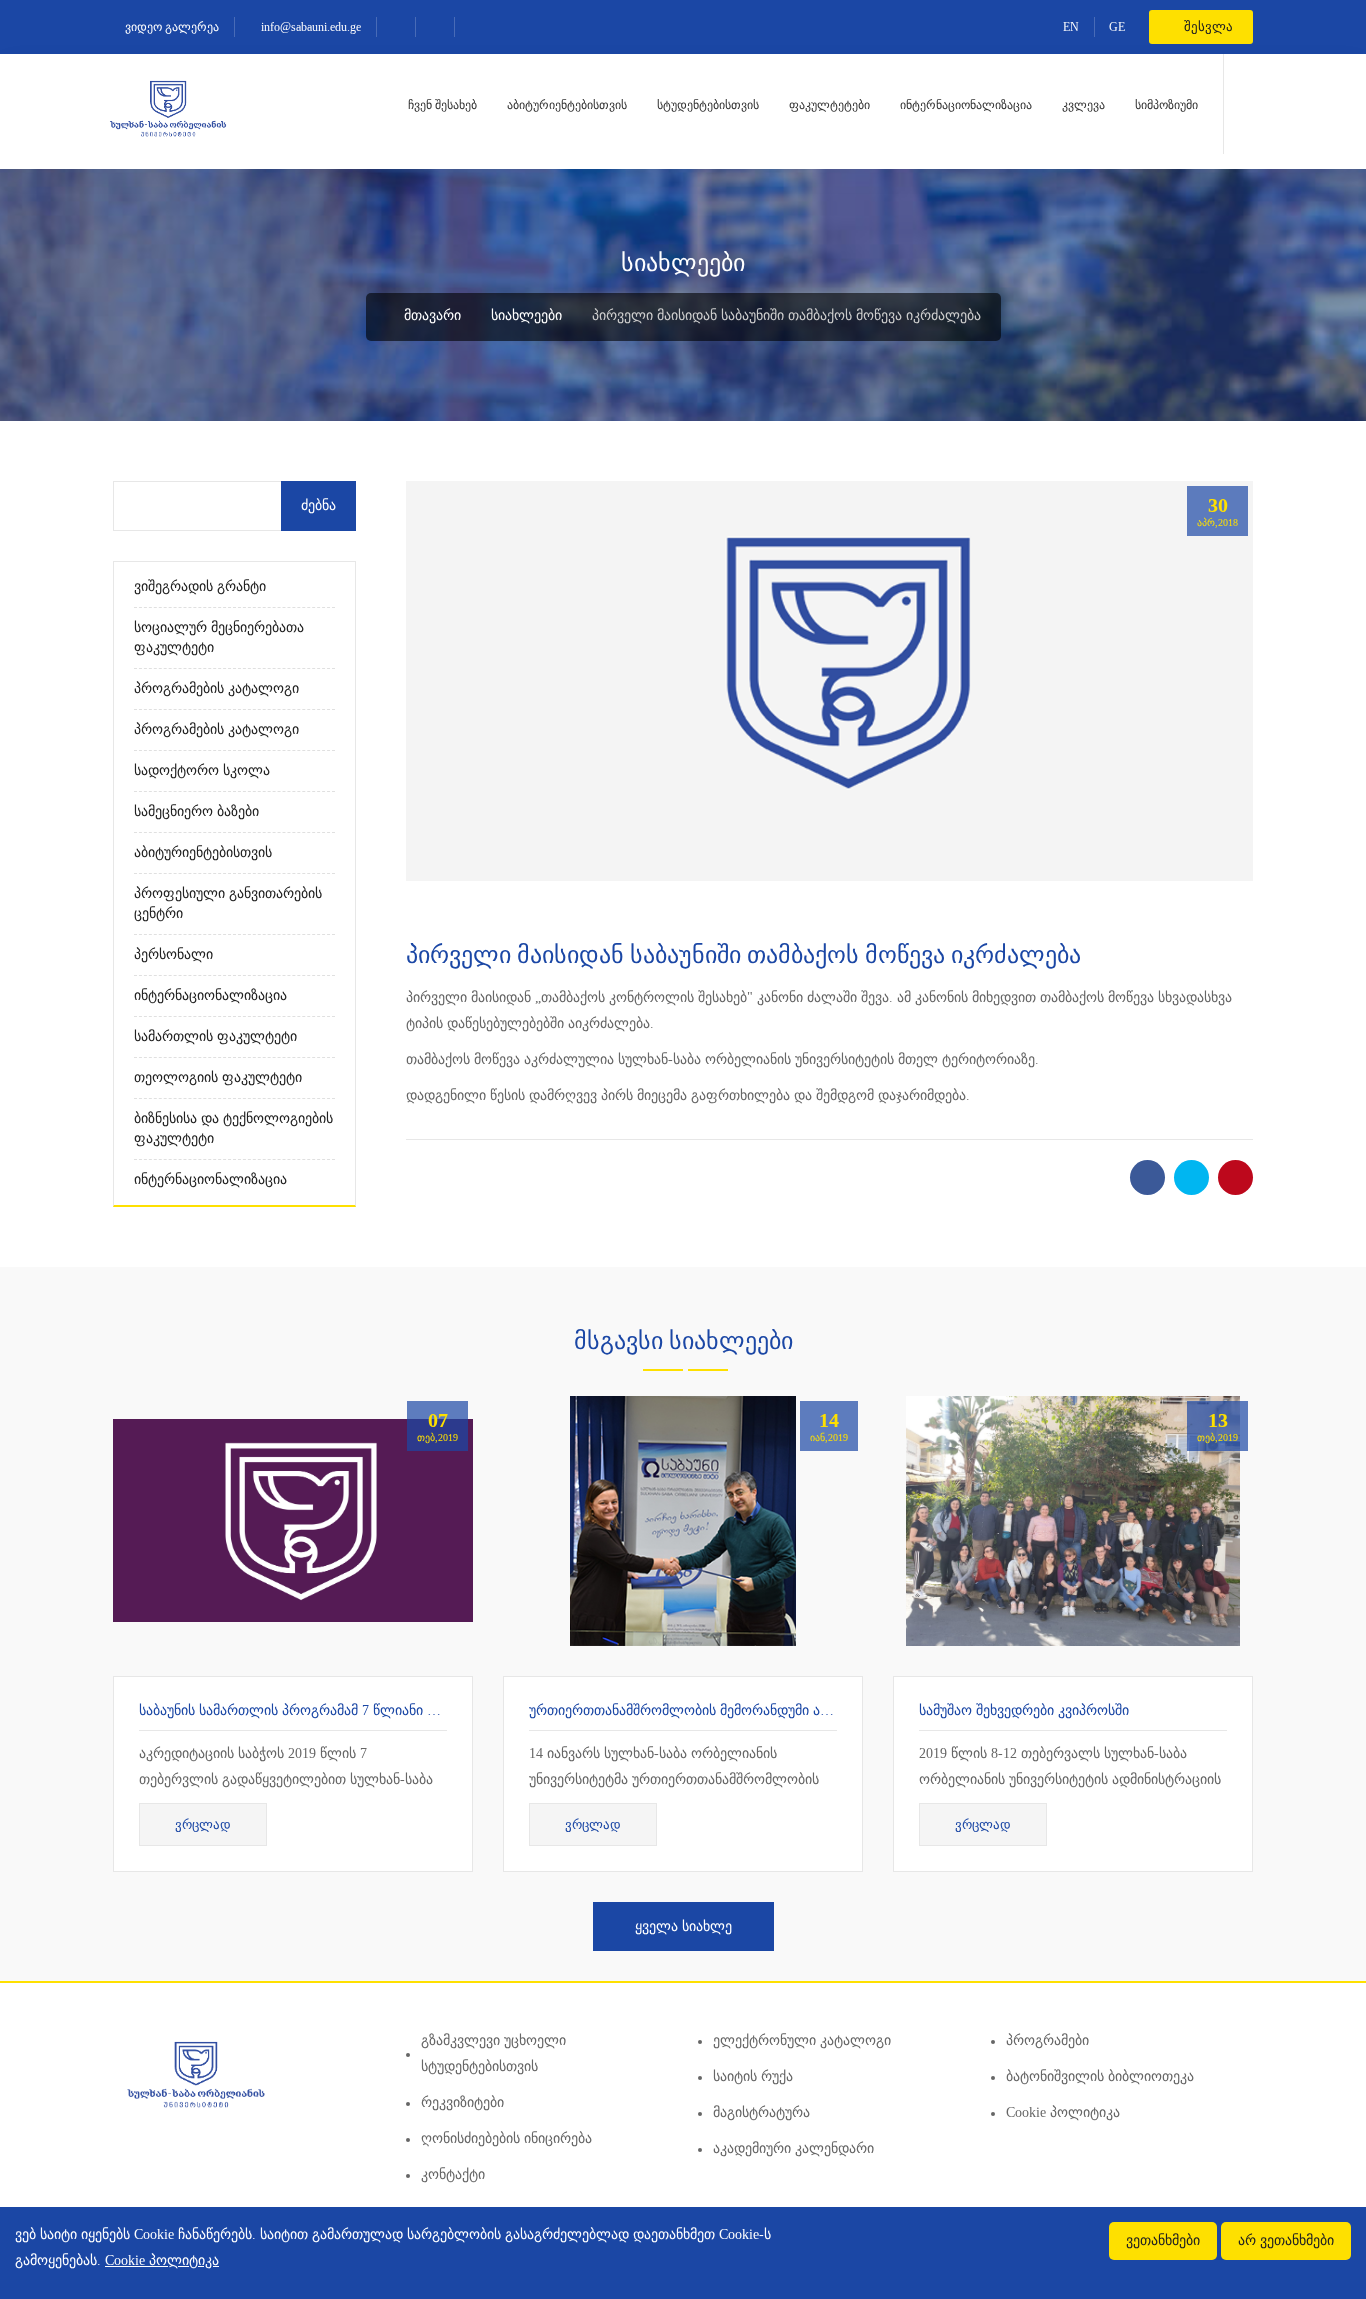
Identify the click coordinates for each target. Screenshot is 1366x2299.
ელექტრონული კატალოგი (802, 2040)
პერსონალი (173, 954)
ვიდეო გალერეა (170, 27)
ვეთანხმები (1163, 2240)
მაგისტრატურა (761, 2112)
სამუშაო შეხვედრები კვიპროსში (1024, 1710)
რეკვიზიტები (462, 2102)
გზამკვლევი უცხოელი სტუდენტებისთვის (493, 2053)
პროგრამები (1047, 2040)
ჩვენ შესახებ (442, 105)
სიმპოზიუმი (1166, 105)
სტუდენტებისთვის (708, 105)
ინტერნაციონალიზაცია (966, 105)
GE (1117, 27)
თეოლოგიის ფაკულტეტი (218, 1077)
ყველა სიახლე (683, 1926)
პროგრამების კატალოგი (216, 688)
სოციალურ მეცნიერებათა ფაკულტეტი (219, 637)
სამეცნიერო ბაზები (196, 811)
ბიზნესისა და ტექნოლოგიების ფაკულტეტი (233, 1128)
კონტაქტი (453, 2174)
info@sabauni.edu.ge (309, 27)
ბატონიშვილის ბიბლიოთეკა (1100, 2076)
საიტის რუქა (753, 2076)
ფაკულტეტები (829, 105)
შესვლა (1207, 26)
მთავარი (430, 315)
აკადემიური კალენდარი (793, 2148)
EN (1071, 27)
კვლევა (1083, 105)
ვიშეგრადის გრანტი (200, 586)
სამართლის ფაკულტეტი (215, 1036)
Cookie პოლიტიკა (1063, 2112)
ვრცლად (203, 1824)
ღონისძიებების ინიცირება (506, 2138)
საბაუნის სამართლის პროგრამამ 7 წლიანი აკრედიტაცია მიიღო (350, 1710)
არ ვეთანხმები (1286, 2240)
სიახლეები (526, 315)
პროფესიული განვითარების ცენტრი (228, 903)
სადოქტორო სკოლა (202, 770)
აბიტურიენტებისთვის (567, 105)
